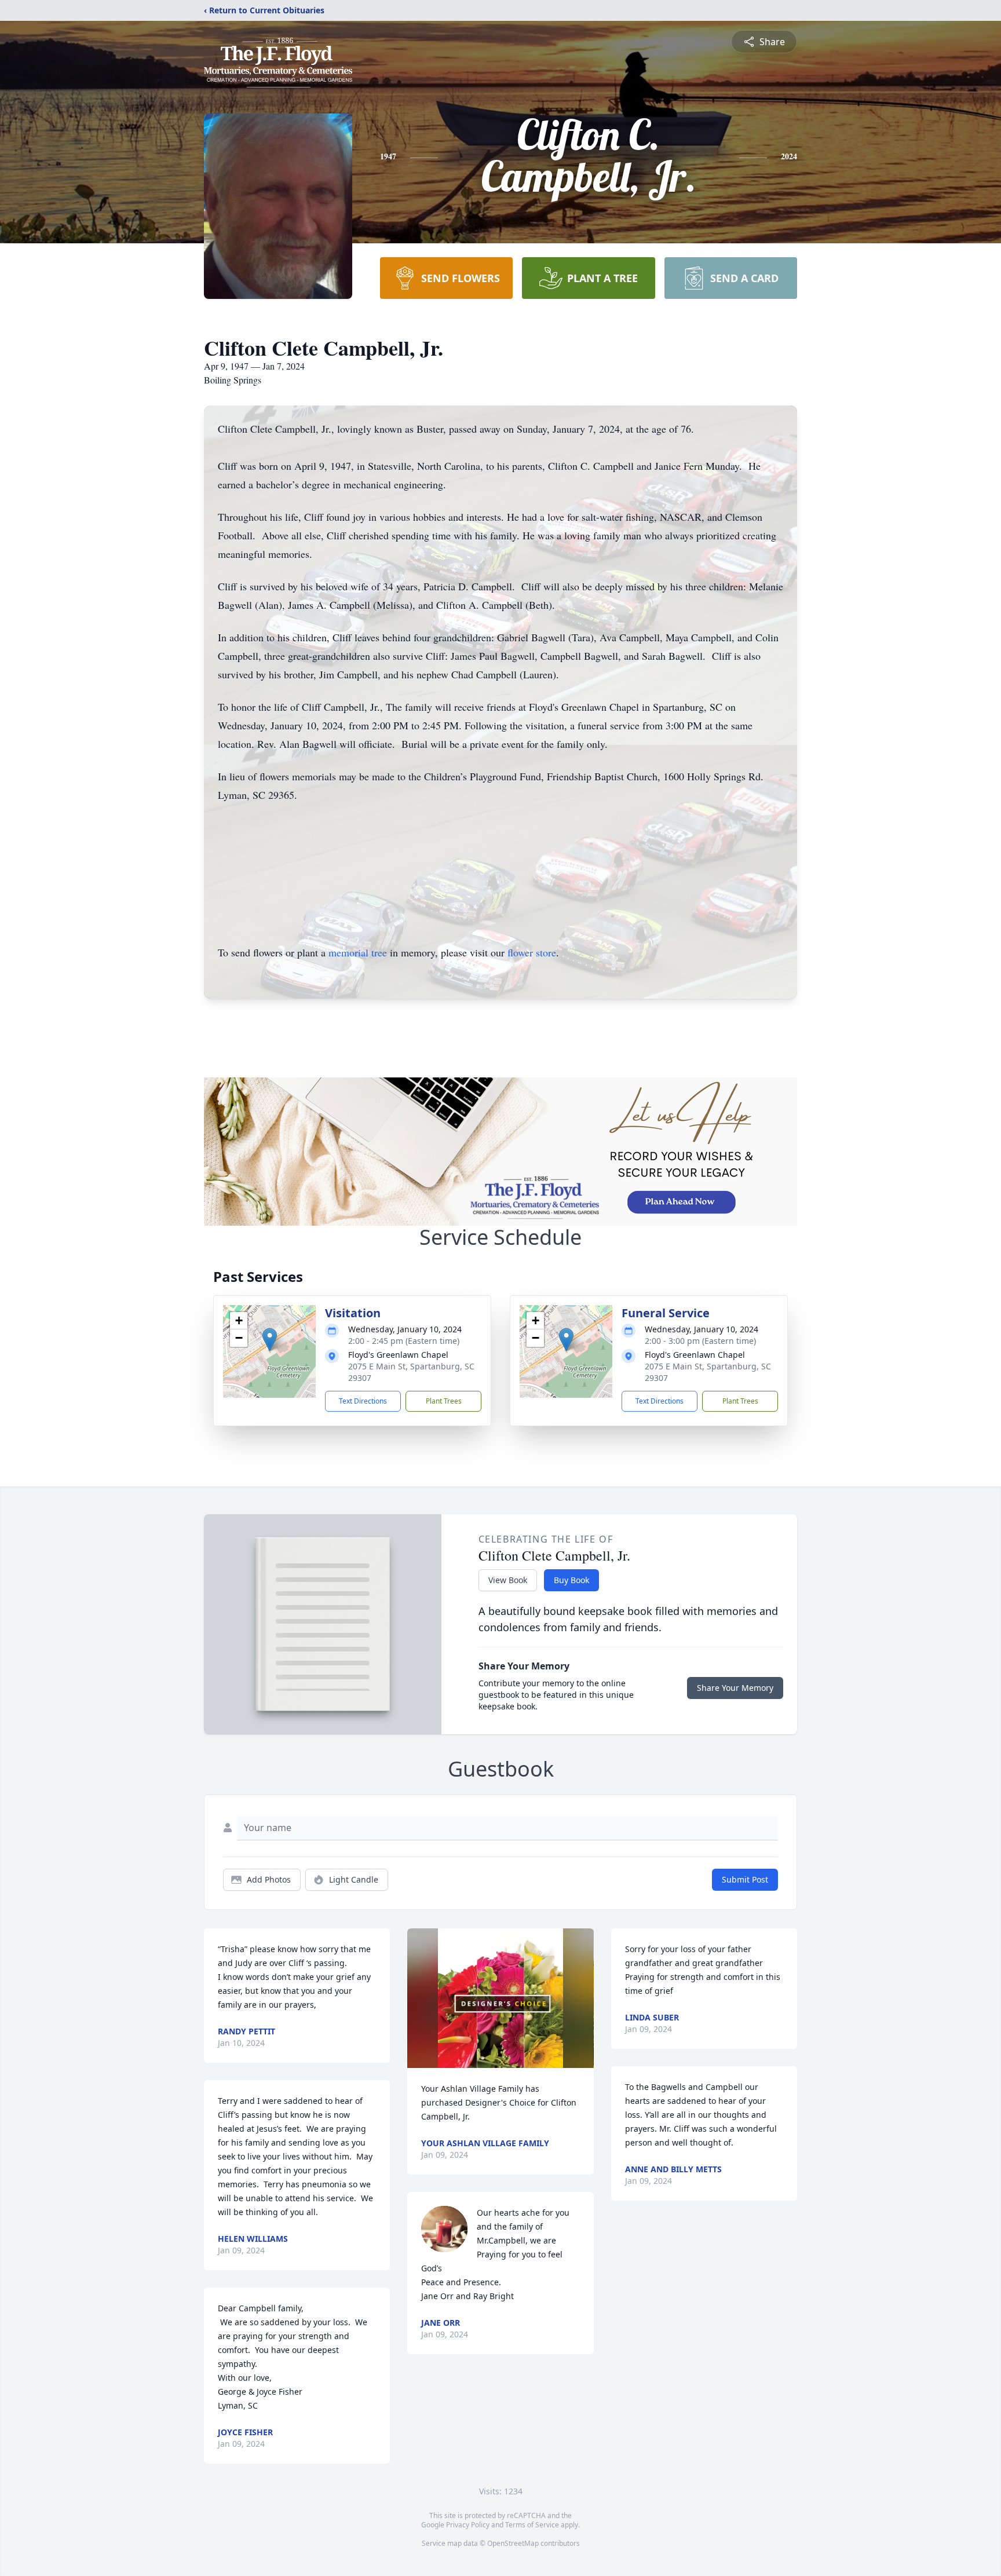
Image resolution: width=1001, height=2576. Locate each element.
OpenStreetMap (513, 2543)
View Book (508, 1580)
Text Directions (363, 1401)
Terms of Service (532, 2525)
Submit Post (745, 1879)
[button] (270, 1340)
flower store (532, 952)
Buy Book (571, 1580)
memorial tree (358, 952)
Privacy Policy (468, 2525)
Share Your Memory (735, 1688)
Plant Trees (444, 1401)
